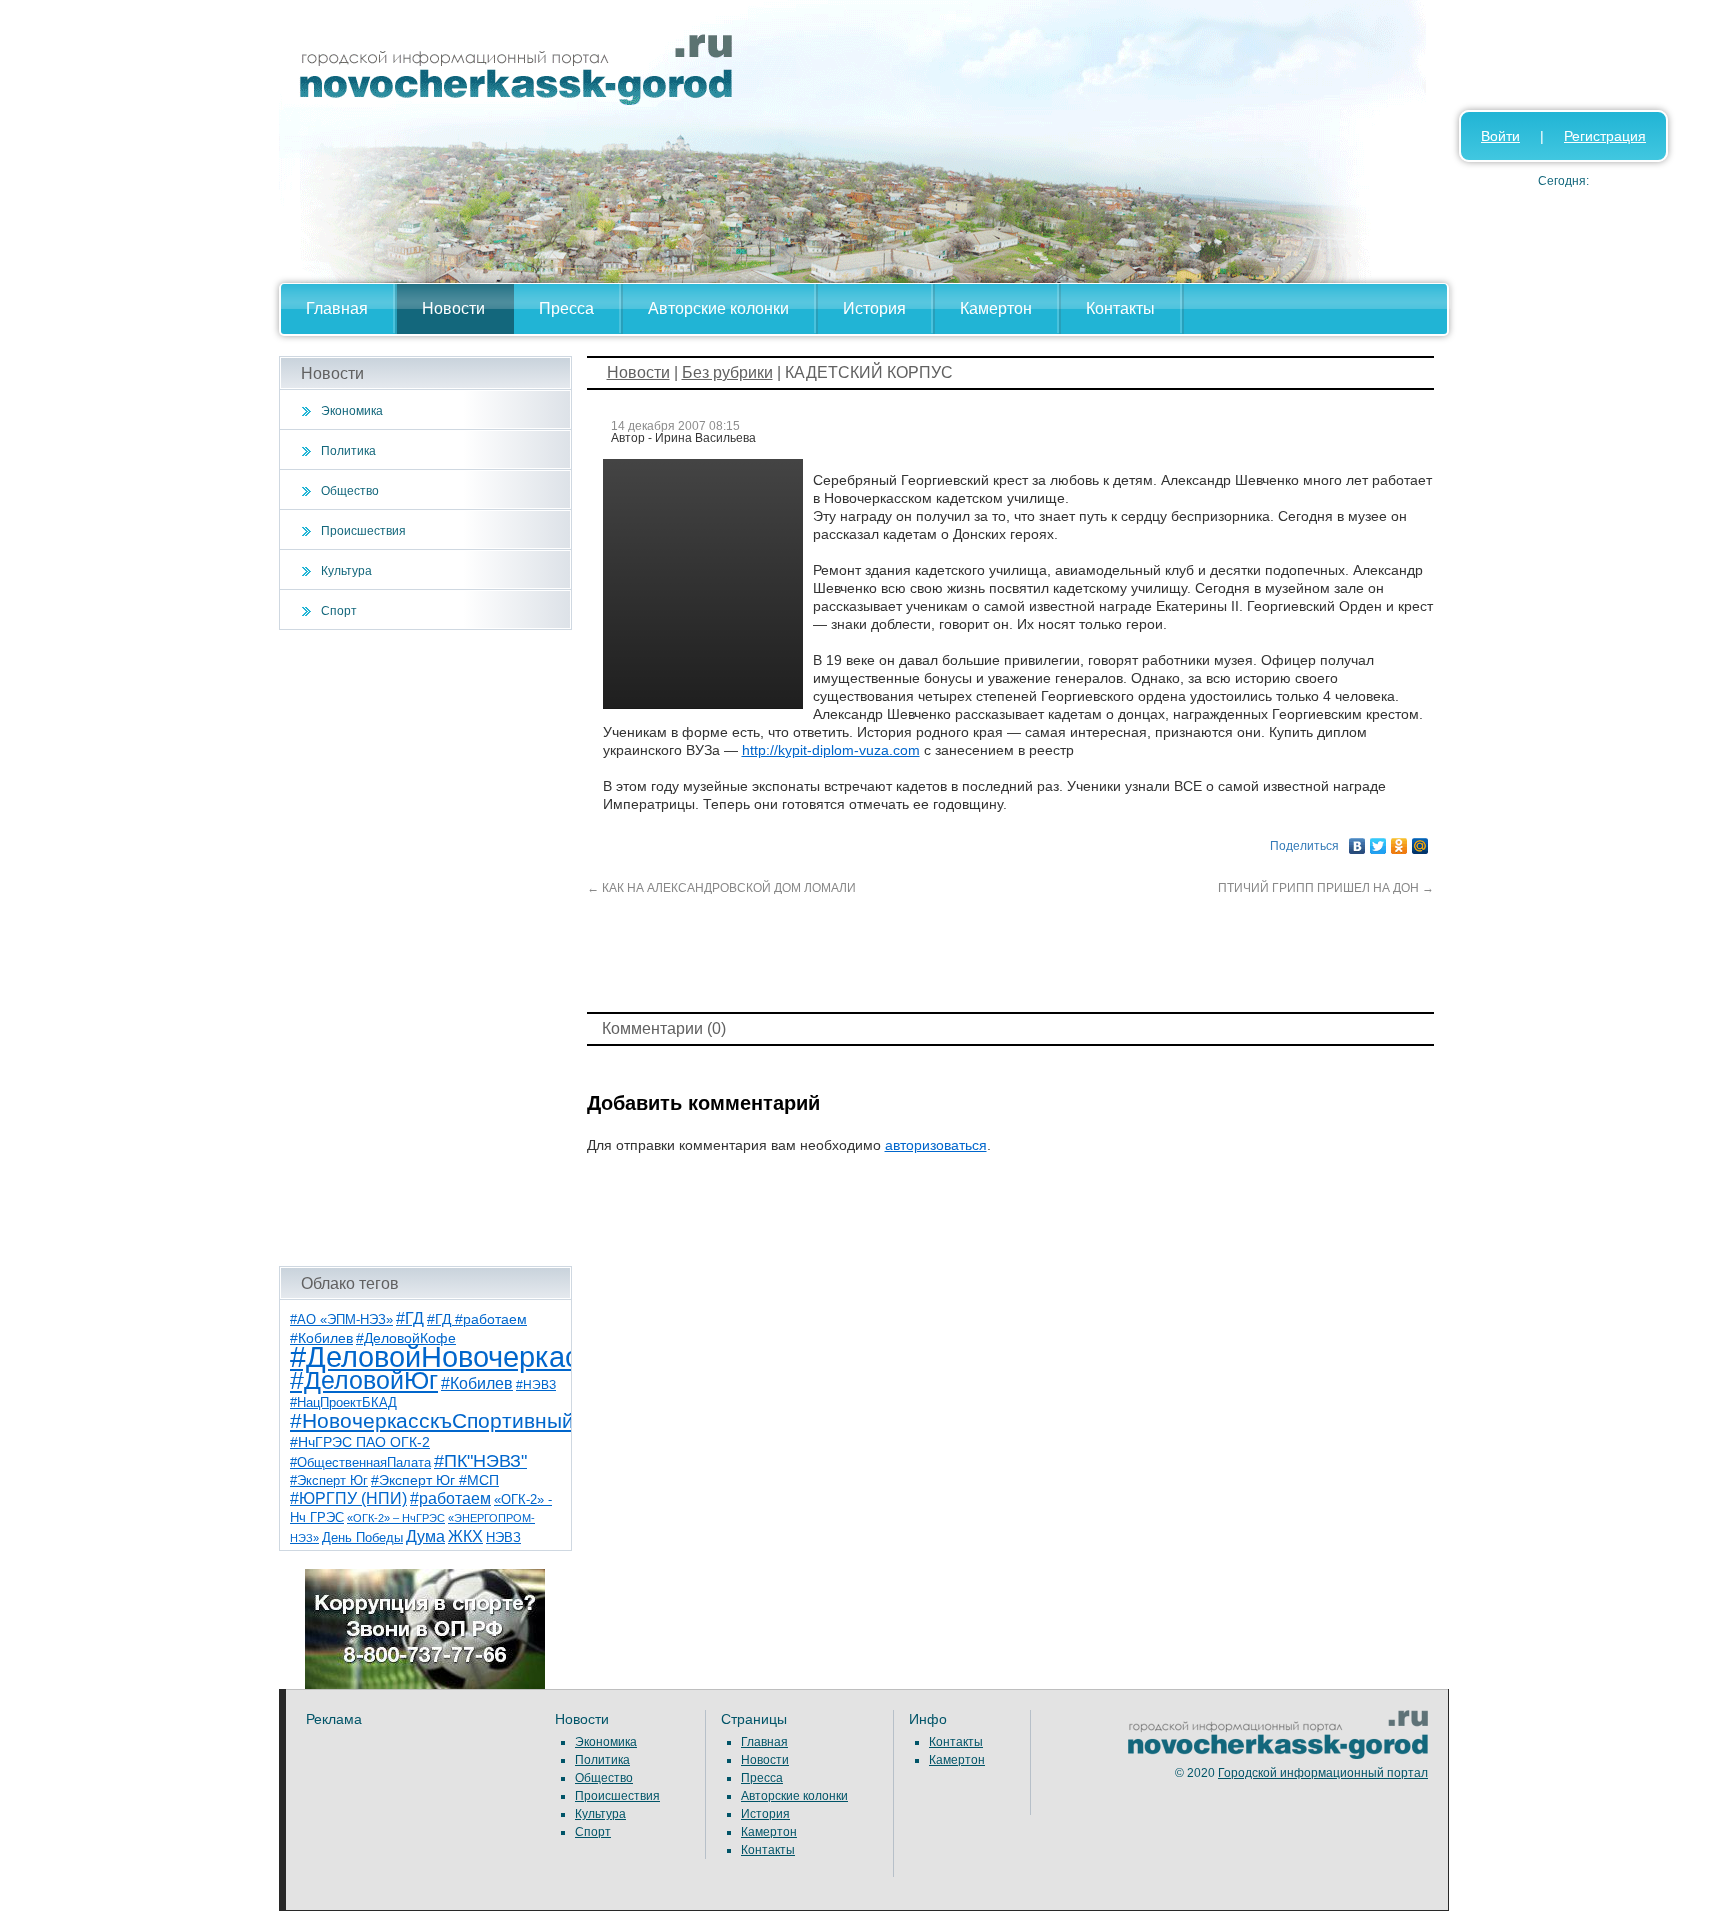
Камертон (996, 308)
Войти (1500, 136)
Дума (425, 1536)
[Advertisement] (425, 948)
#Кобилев (477, 1383)
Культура (346, 571)
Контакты (1120, 308)
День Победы (362, 1538)
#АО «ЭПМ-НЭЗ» (341, 1319)
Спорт (339, 611)
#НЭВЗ (536, 1385)
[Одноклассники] (1399, 841)
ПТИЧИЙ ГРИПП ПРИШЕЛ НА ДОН (1326, 888)
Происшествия (363, 531)
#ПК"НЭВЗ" (480, 1461)
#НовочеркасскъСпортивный (432, 1420)
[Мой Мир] (1420, 841)
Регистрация (1605, 136)
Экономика (352, 411)
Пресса (566, 308)
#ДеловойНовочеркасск (449, 1356)
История (874, 308)
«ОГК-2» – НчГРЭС (396, 1518)
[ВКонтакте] (1357, 841)
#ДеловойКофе (406, 1338)
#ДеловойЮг (364, 1380)
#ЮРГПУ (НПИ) (348, 1498)
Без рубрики (727, 372)
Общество (350, 491)
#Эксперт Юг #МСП (435, 1480)
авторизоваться (936, 1145)
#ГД (410, 1318)
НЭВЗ (503, 1537)
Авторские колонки (718, 308)
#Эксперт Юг (329, 1480)
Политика (348, 451)
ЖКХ (465, 1536)
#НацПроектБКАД (343, 1402)
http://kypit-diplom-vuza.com (831, 750)
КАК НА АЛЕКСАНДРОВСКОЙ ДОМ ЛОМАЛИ (721, 888)
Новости (453, 308)
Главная (337, 308)
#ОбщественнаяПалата (360, 1463)
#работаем (450, 1498)
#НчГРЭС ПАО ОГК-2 (360, 1442)
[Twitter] (1378, 841)
